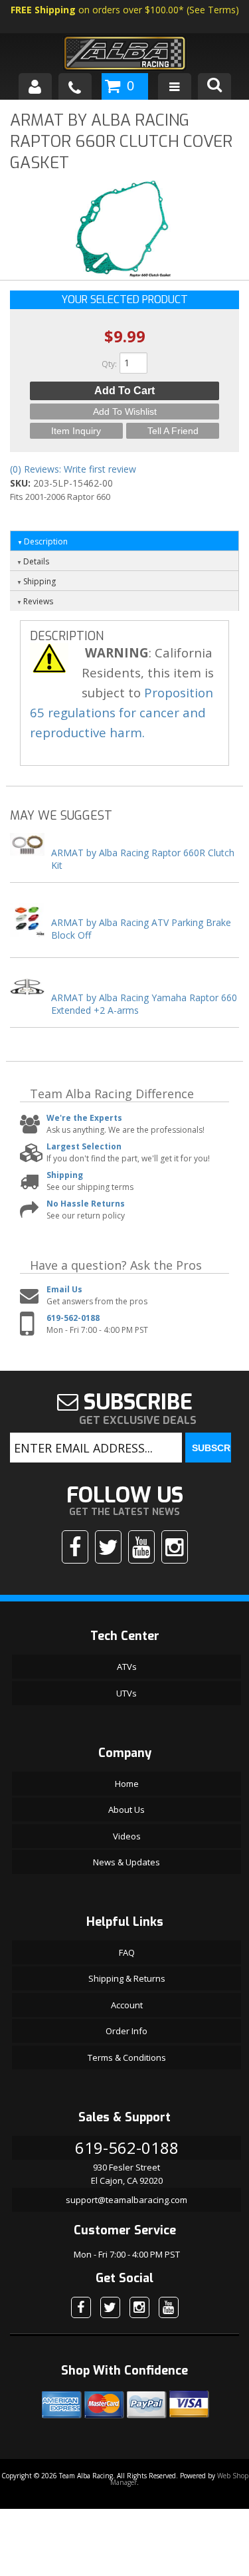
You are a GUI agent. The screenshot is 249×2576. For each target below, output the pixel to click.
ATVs (127, 1667)
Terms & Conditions (127, 2057)
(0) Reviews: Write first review (73, 469)
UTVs (126, 1693)
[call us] (75, 86)
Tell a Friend (173, 431)
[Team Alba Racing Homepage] (124, 55)
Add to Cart (124, 391)
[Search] (214, 86)
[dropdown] (175, 86)
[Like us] (75, 1547)
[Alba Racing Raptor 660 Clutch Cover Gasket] (125, 232)
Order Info (126, 2031)
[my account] (35, 86)
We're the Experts (84, 1118)
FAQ (127, 1952)
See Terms (212, 10)
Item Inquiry (76, 431)
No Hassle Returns (86, 1204)
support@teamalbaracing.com (126, 2200)
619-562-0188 (73, 1318)
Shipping (65, 1175)
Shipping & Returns (127, 1978)
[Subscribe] (141, 1547)
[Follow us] (108, 1547)
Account (127, 2005)
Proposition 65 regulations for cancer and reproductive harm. (122, 712)
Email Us (64, 1289)
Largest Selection (84, 1146)
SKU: (22, 483)
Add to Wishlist (125, 411)
